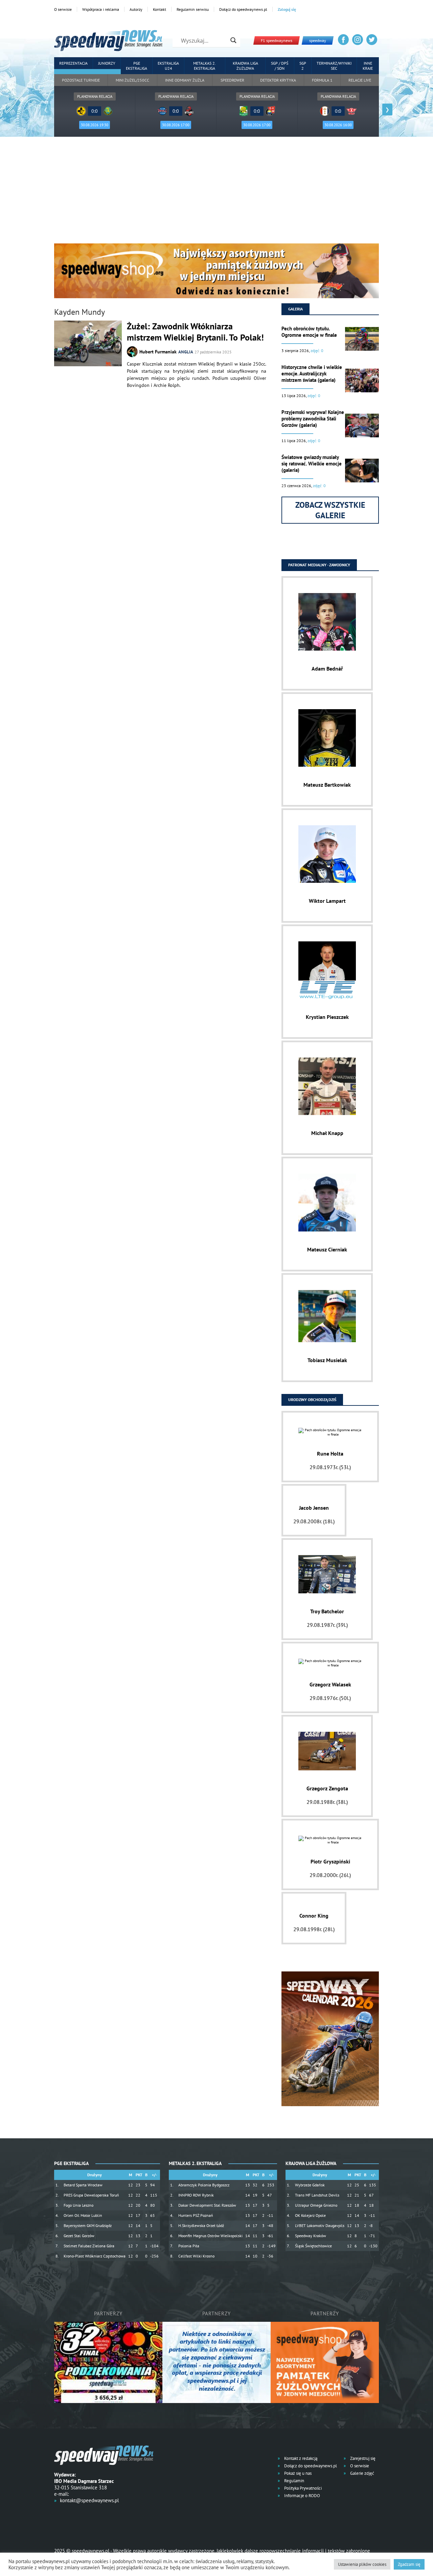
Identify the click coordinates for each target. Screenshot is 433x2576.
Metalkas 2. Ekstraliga (204, 66)
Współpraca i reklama (101, 9)
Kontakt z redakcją (300, 2458)
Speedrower (232, 80)
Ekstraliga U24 (168, 66)
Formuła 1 (322, 80)
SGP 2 (303, 66)
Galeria (295, 309)
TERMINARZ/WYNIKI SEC (334, 66)
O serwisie (63, 9)
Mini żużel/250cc (132, 80)
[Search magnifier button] (233, 40)
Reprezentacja (73, 63)
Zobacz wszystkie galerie (330, 510)
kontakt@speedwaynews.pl (89, 2500)
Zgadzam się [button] (409, 2564)
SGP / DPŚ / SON (280, 66)
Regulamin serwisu (193, 9)
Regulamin (294, 2481)
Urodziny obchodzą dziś (312, 1400)
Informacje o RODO (302, 2496)
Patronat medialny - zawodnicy (319, 565)
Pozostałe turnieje (81, 80)
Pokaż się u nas (297, 2473)
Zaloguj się (287, 9)
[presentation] (46, 110)
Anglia (186, 352)
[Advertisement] (216, 193)
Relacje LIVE (360, 80)
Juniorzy (107, 63)
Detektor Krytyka (278, 80)
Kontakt (159, 9)
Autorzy (136, 9)
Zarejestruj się (362, 2458)
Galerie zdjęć (362, 2473)
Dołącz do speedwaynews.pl (243, 9)
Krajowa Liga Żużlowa (245, 66)
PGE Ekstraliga (136, 66)
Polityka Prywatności (302, 2488)
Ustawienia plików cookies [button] (362, 2564)
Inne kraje (368, 66)
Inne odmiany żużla (185, 80)
